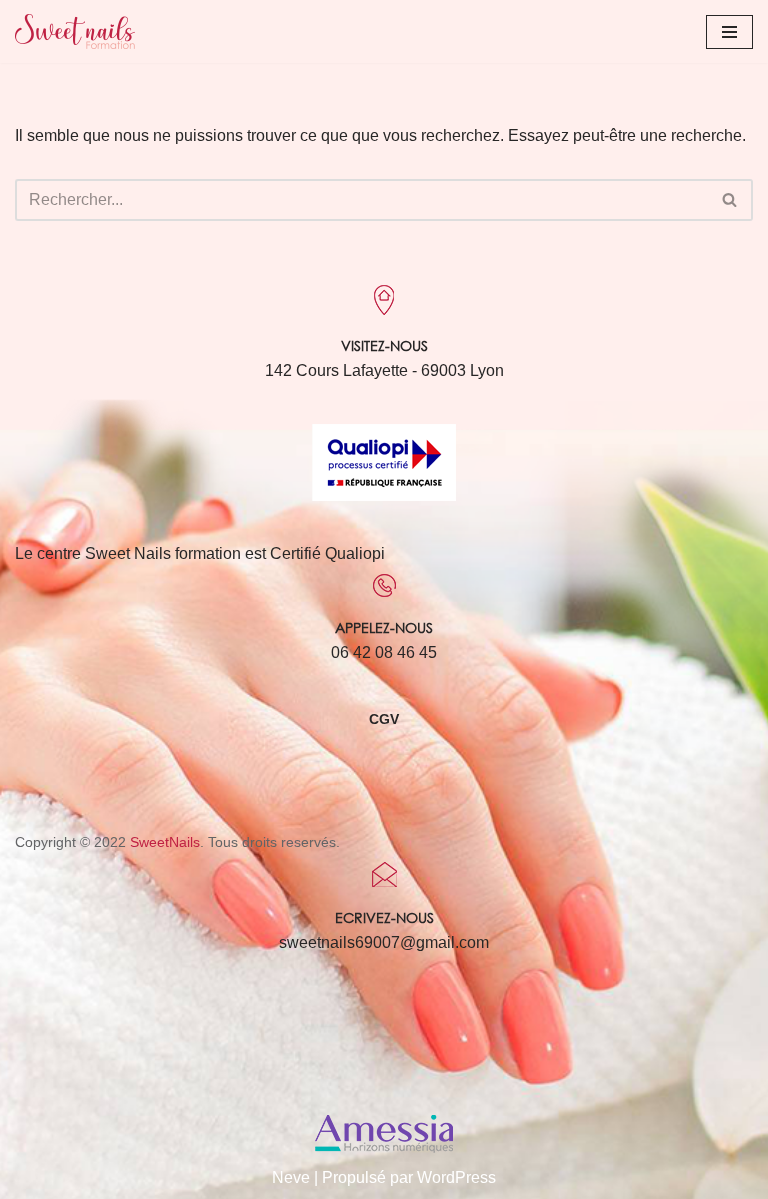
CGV (384, 719)
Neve (291, 1177)
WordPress (456, 1177)
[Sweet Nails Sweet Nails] (75, 31)
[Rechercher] (730, 200)
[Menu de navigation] (729, 32)
